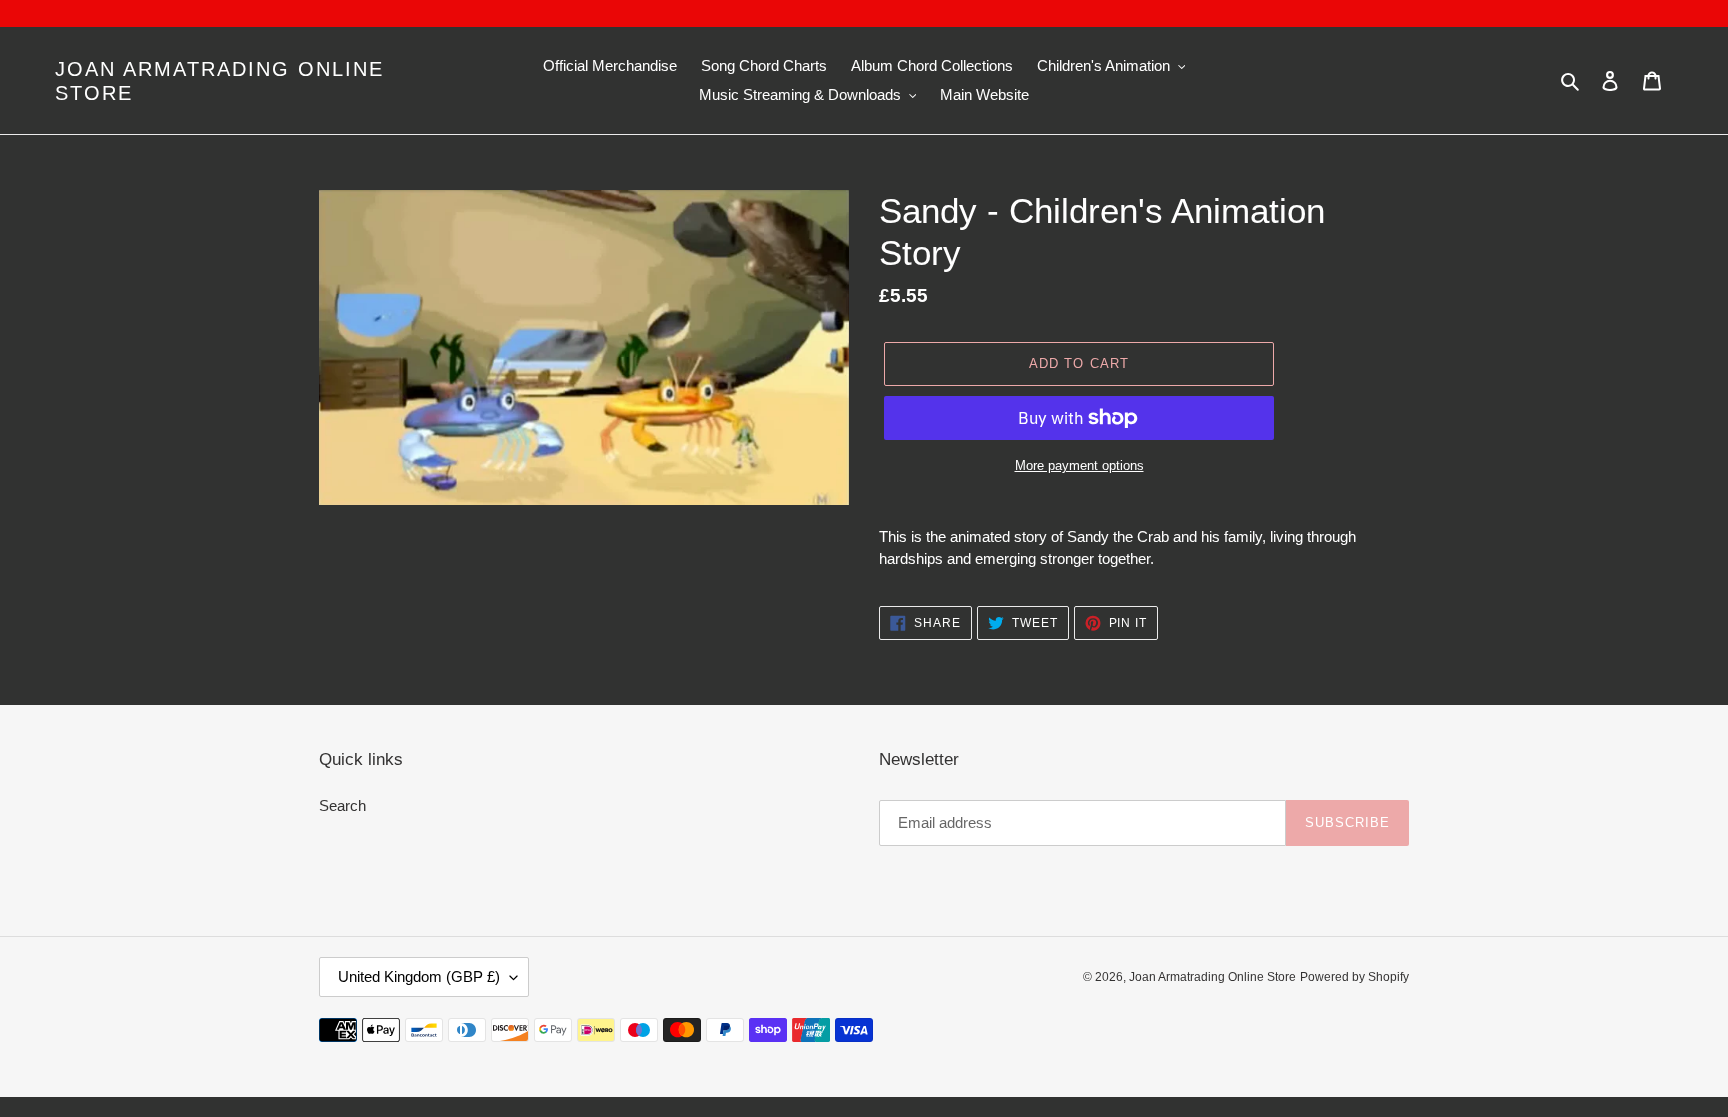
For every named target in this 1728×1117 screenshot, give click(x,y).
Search (342, 805)
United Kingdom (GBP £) (419, 976)
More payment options (1079, 465)
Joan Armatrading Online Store (219, 81)
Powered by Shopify (1354, 977)
